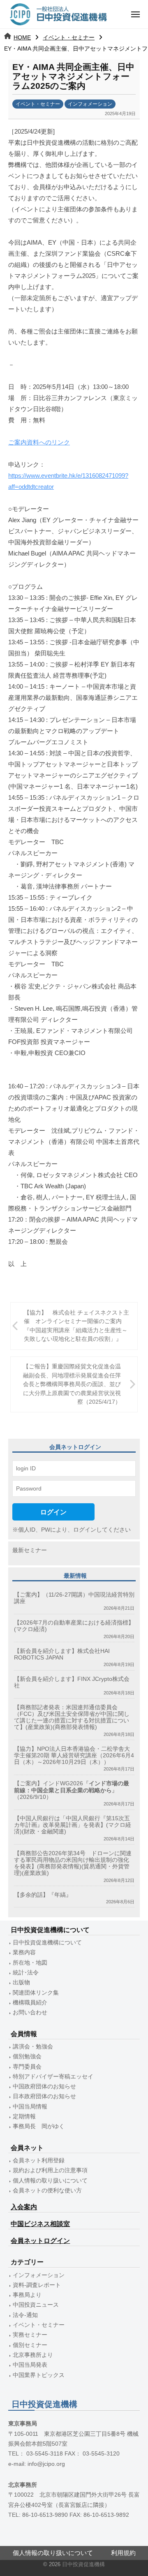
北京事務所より (33, 2355)
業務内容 (24, 1952)
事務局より (27, 2295)
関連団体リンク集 (36, 1993)
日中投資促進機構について (47, 1943)
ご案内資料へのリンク (39, 442)
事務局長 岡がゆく (39, 2126)
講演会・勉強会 (33, 2047)
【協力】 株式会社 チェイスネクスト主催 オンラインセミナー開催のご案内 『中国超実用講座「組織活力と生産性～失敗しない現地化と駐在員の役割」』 (76, 1326)
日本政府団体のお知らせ (44, 2096)
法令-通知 (25, 2315)
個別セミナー (30, 2345)
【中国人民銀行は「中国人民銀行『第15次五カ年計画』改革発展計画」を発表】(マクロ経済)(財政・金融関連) (73, 1825)
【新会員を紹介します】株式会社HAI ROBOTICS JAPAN (62, 1654)
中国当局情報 (30, 2107)
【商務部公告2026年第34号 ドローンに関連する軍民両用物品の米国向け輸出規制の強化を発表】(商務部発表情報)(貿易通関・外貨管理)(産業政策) (73, 1863)
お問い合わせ (30, 2012)
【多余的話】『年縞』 (43, 1895)
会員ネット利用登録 (39, 2161)
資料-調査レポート (37, 2285)
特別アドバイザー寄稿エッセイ (53, 2077)
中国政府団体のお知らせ (44, 2086)
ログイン (53, 1512)
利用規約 (123, 2553)
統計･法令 (26, 1973)
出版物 (21, 1982)
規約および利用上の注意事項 (50, 2170)
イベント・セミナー (69, 37)
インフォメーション (90, 104)
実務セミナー (30, 2335)
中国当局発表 (30, 2365)
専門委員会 (27, 2067)
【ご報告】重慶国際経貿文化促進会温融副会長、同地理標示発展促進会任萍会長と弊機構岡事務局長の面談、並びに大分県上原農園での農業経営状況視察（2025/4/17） (72, 1384)
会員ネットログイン (40, 2241)
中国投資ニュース (36, 2305)
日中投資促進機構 (83, 2564)
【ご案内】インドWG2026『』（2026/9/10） (72, 1790)
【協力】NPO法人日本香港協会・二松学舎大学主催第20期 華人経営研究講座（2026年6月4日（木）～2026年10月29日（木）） (74, 1756)
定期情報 (24, 2117)
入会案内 (24, 2207)
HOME (22, 37)
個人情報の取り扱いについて (50, 2181)
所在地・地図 (30, 1963)
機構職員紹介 (30, 2003)
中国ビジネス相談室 (40, 2224)
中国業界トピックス (39, 2375)
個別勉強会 (27, 2056)
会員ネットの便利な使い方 (47, 2191)
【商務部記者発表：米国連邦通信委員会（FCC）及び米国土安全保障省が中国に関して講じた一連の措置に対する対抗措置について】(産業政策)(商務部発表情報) (72, 1717)
